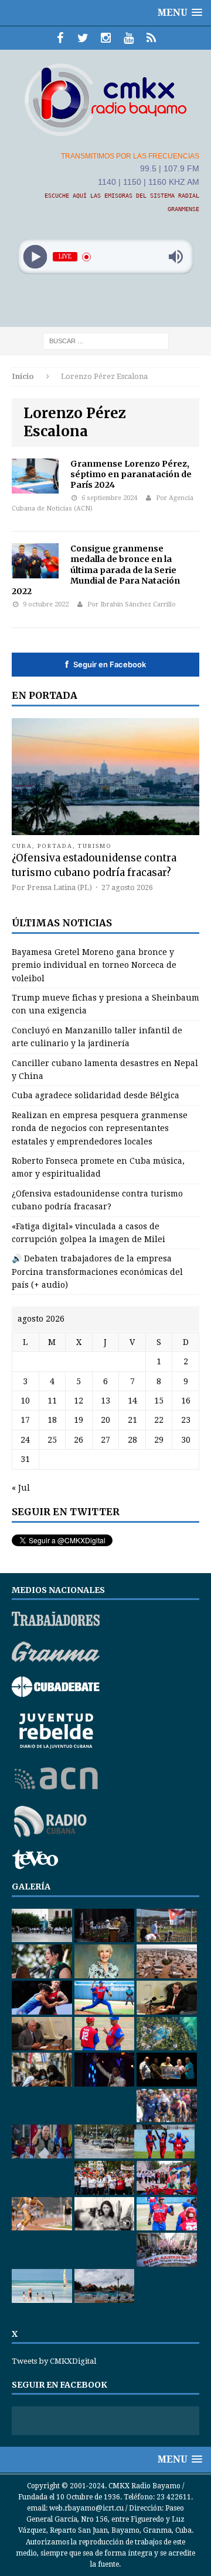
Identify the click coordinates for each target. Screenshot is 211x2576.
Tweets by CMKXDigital (54, 2361)
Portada (55, 846)
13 (105, 1401)
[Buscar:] (106, 341)
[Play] (35, 257)
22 (159, 1420)
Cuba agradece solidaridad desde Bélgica (96, 1095)
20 (105, 1420)
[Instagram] (106, 38)
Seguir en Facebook (105, 664)
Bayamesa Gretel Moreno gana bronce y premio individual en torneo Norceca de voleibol (94, 965)
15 (159, 1401)
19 (79, 1420)
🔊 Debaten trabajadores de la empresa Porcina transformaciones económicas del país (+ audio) (97, 1272)
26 (79, 1440)
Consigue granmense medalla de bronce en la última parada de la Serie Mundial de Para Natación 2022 (96, 570)
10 (25, 1401)
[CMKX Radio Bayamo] (105, 99)
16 (186, 1401)
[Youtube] (129, 38)
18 (52, 1420)
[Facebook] (60, 38)
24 (25, 1440)
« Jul (21, 1488)
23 (186, 1420)
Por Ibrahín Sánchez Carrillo (132, 604)
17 (25, 1420)
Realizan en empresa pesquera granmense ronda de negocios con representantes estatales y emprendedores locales (100, 1128)
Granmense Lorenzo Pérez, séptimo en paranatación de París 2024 (131, 474)
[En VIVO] (152, 38)
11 (52, 1401)
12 (79, 1401)
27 (105, 1440)
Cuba (22, 846)
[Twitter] (83, 38)
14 (132, 1401)
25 (52, 1440)
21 (132, 1420)
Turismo (95, 846)
